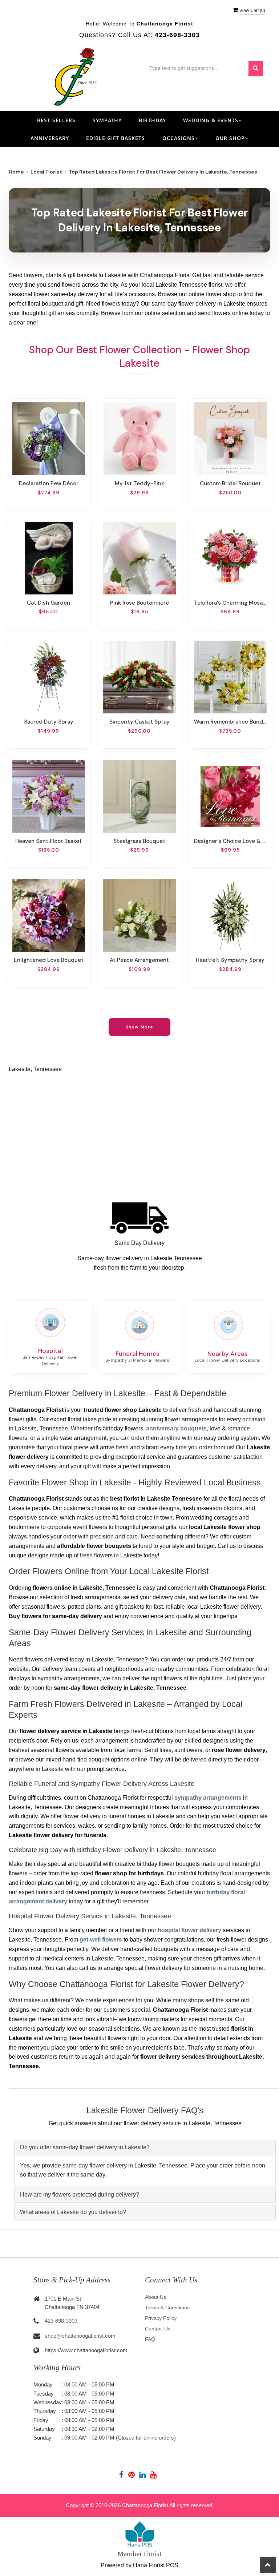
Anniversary (50, 138)
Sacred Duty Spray (49, 722)
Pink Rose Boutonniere (139, 603)
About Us (155, 2297)
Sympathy (107, 120)
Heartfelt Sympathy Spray (230, 960)
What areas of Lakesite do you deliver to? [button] (73, 2212)
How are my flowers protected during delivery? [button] (80, 2195)
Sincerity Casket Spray (139, 722)
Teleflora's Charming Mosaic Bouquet (230, 603)
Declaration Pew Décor (49, 483)
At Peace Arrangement (139, 960)
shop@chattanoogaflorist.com (80, 2336)
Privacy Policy (161, 2318)
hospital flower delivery (189, 1930)
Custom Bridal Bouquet (230, 483)
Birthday (152, 120)
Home (16, 172)
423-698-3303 (61, 2321)
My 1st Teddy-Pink (139, 483)
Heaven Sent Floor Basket (48, 841)
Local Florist (46, 172)
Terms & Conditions (167, 2308)
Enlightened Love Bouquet (49, 960)
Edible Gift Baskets (116, 138)
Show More (140, 1027)
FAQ (150, 2339)
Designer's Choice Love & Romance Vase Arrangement (230, 841)
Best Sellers (56, 120)
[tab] (145, 2148)
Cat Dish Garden (48, 603)
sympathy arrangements (208, 1798)
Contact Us (158, 2329)
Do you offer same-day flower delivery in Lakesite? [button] (85, 2147)
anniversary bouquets (176, 1428)
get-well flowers (101, 1940)
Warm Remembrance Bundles (230, 722)
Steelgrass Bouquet (139, 841)
